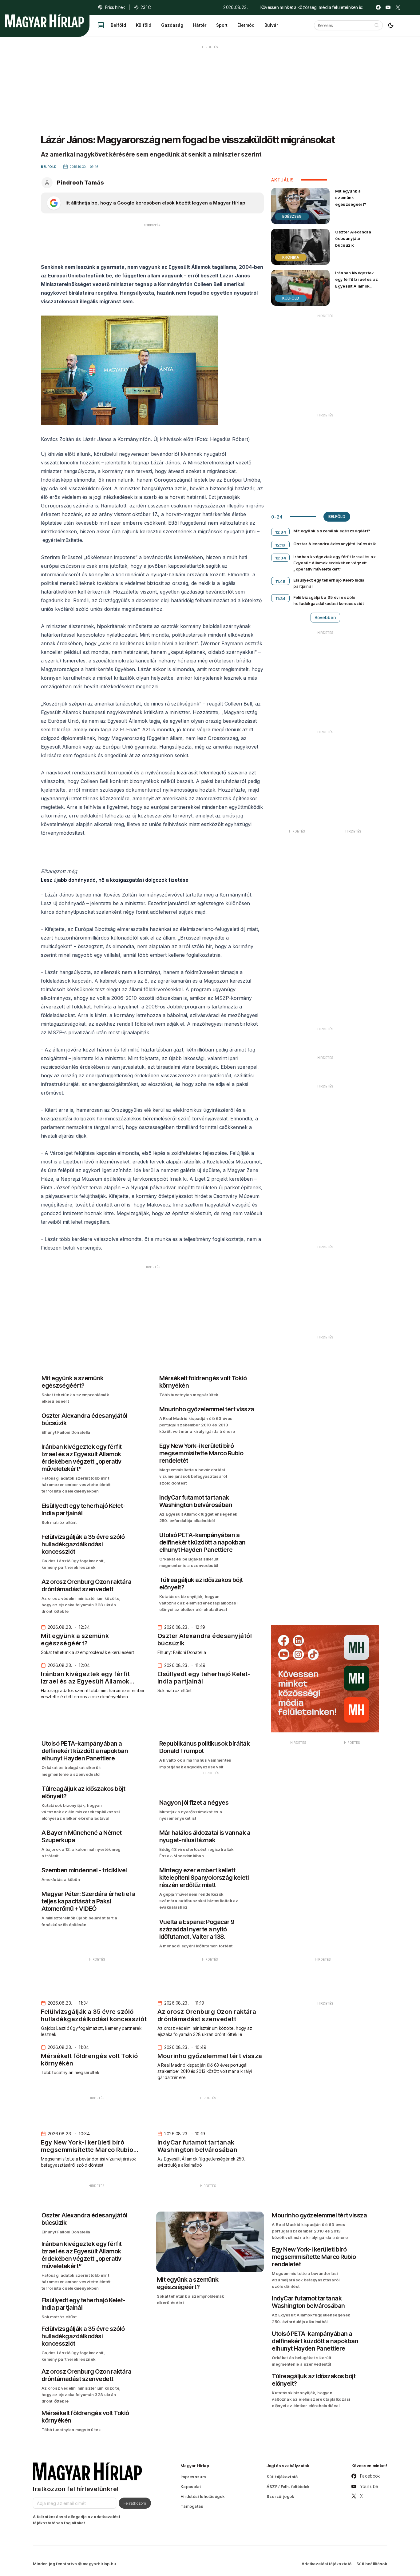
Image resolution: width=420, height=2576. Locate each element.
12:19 (281, 545)
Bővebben (325, 617)
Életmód (246, 25)
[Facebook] (378, 7)
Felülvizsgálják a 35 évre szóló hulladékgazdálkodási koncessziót (329, 600)
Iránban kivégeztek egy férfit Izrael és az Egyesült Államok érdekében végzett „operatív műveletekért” (357, 289)
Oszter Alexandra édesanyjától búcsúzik (353, 238)
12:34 (281, 532)
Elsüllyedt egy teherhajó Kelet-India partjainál (329, 583)
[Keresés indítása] (377, 25)
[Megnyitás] (101, 25)
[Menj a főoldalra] (45, 21)
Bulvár (271, 25)
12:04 (281, 558)
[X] (398, 7)
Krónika (291, 257)
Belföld (118, 25)
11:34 (281, 598)
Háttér (200, 25)
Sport (222, 25)
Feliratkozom (135, 2503)
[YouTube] (388, 7)
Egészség (292, 216)
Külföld (144, 25)
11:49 (281, 581)
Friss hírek (115, 7)
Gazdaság (172, 25)
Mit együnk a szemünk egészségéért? (351, 197)
